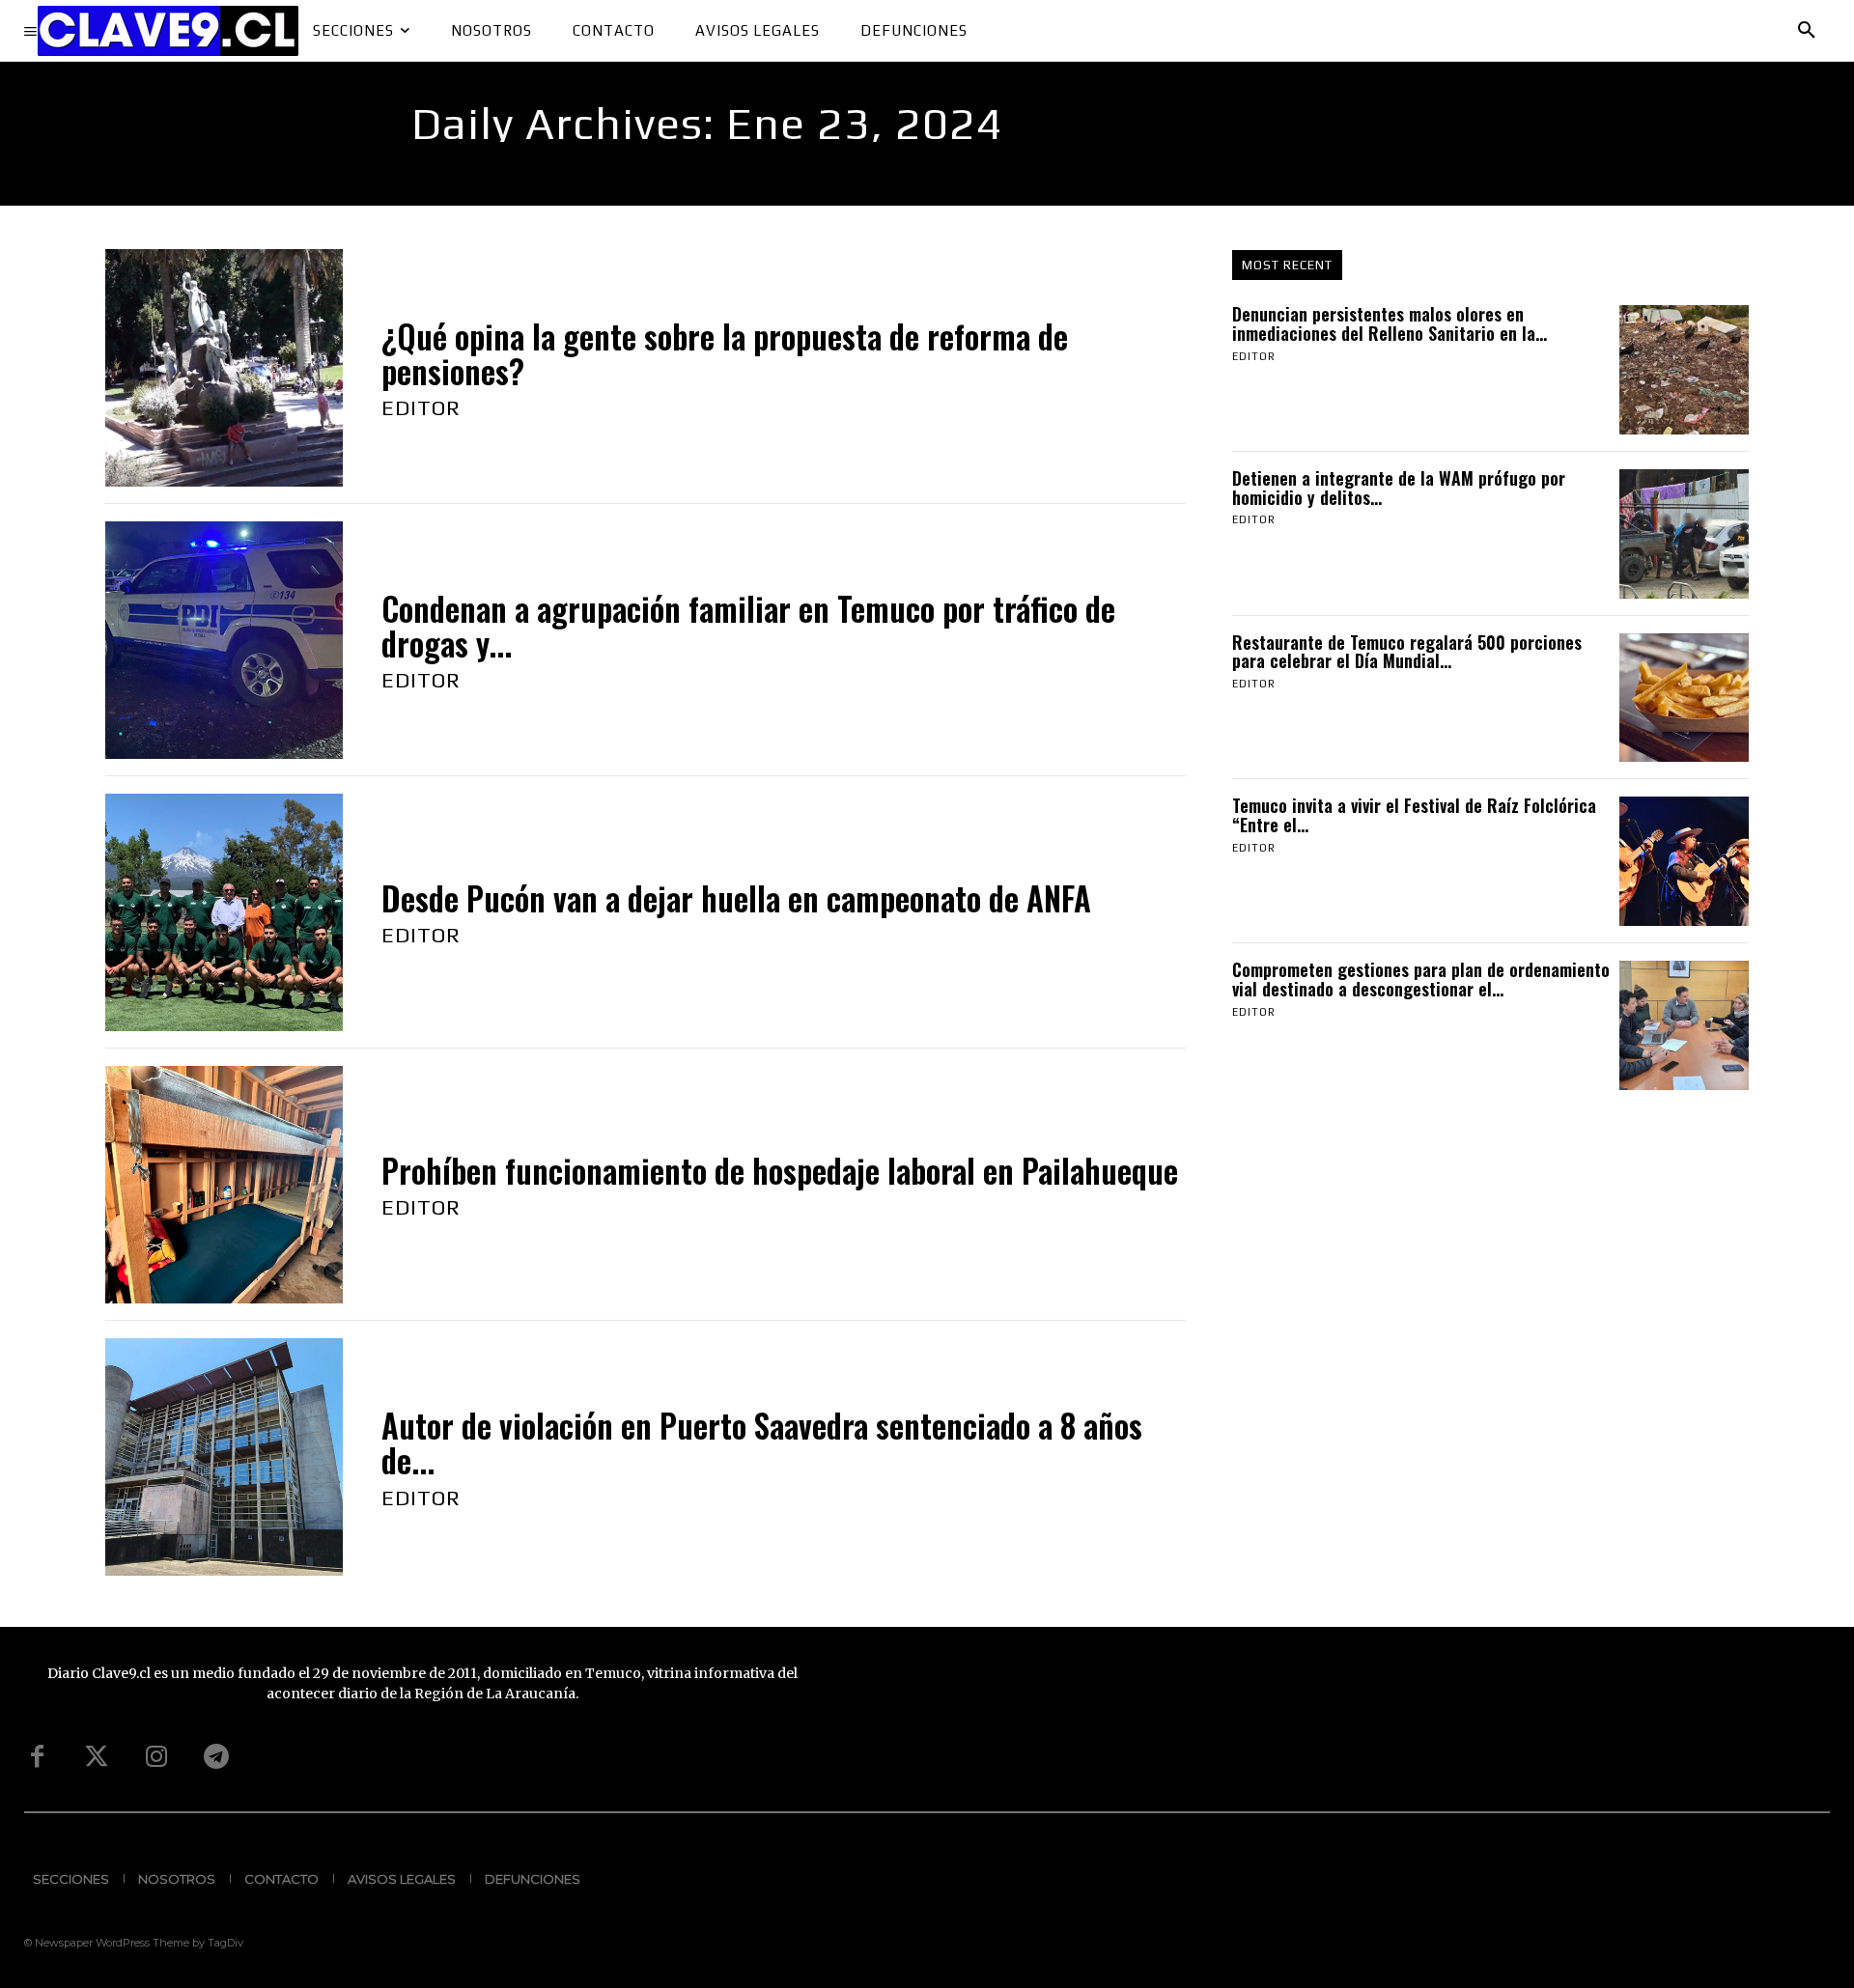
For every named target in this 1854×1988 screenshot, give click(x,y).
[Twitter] (97, 1757)
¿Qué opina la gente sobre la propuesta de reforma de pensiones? (725, 354)
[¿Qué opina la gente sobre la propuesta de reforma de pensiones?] (224, 368)
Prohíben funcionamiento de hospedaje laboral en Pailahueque (780, 1171)
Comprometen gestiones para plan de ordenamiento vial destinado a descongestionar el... (1421, 979)
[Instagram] (156, 1757)
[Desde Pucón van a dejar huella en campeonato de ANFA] (224, 912)
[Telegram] (216, 1757)
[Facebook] (37, 1757)
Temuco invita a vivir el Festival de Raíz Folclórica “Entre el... (1414, 815)
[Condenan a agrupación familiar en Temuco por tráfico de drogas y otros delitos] (224, 640)
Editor (421, 407)
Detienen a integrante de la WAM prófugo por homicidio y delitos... (1399, 488)
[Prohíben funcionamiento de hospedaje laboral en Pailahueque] (224, 1185)
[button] (1807, 31)
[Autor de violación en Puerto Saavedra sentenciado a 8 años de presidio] (224, 1457)
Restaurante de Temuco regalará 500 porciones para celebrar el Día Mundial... (1407, 652)
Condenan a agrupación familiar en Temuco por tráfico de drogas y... (748, 626)
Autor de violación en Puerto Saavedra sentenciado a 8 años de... (762, 1443)
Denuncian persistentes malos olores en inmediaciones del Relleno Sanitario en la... (1390, 323)
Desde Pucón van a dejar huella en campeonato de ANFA (736, 898)
